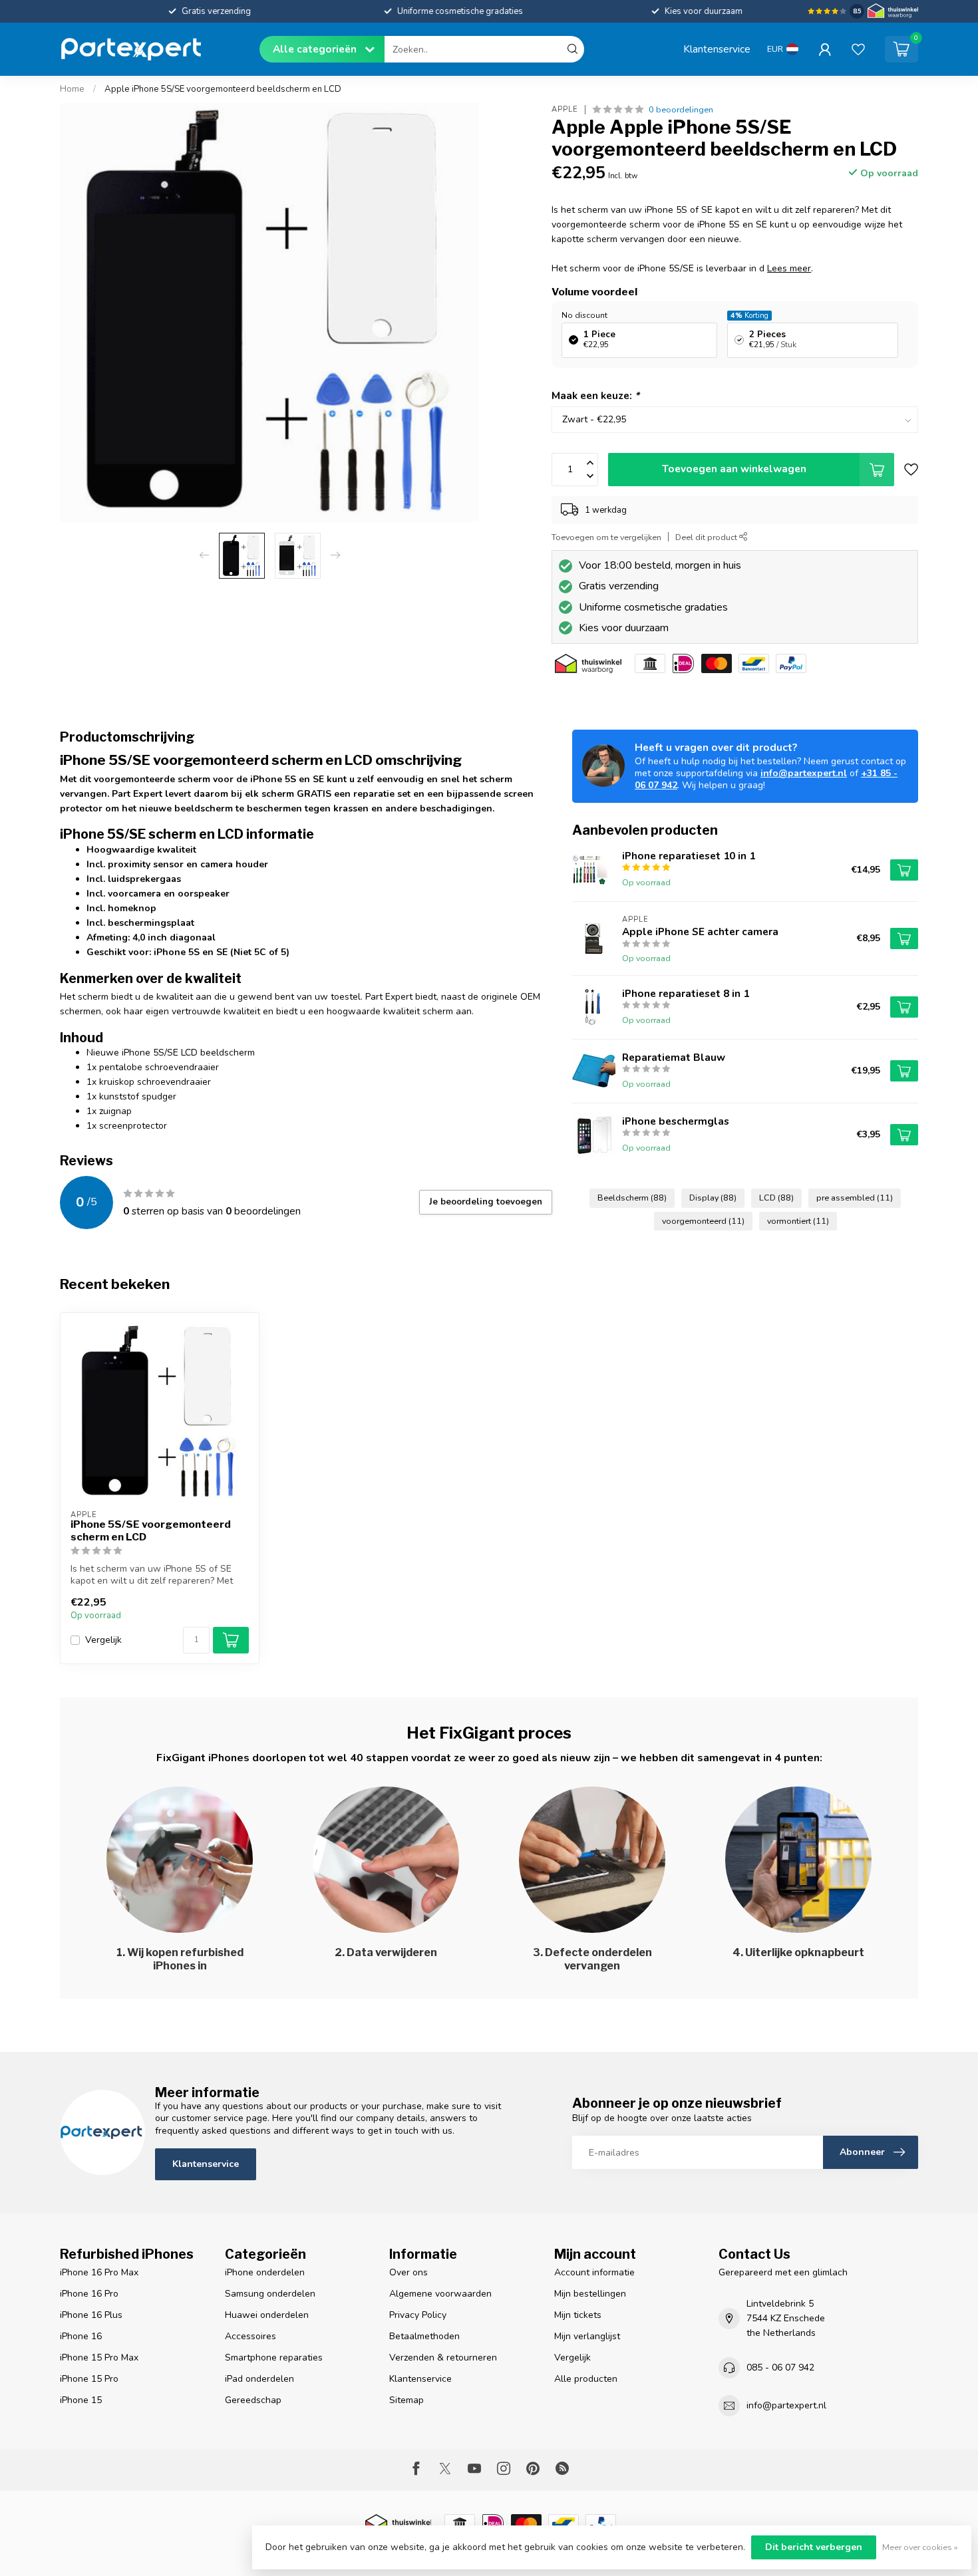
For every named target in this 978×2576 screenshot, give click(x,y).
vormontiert (798, 1221)
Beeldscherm (632, 1198)
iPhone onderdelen (265, 2272)
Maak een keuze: (595, 395)
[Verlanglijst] (858, 49)
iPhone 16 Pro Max (99, 2272)
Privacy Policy (418, 2315)
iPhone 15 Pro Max (99, 2358)
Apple (565, 109)
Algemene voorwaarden (440, 2294)
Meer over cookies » (920, 2547)
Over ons (408, 2272)
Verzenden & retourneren (443, 2358)
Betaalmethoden (424, 2336)
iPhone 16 (81, 2336)
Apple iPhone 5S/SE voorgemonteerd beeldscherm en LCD (223, 89)
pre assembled (855, 1198)
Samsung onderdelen (270, 2294)
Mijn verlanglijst (587, 2336)
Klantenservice (717, 49)
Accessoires (250, 2336)
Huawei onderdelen (267, 2315)
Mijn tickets (578, 2315)
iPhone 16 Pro (89, 2294)
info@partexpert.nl (804, 773)
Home (72, 89)
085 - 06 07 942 (780, 2367)
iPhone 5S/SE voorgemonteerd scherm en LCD (151, 1530)
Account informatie (594, 2272)
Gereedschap (253, 2400)
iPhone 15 (81, 2400)
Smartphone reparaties (274, 2358)
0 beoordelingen (681, 109)
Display (713, 1198)
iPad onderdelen (259, 2379)
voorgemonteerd (703, 1221)
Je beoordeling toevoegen (486, 1202)
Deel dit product (707, 537)
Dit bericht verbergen (814, 2547)
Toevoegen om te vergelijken (606, 537)
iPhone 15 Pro (89, 2379)
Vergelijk (103, 1640)
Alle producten (586, 2379)
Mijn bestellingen (590, 2294)
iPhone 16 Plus (91, 2315)
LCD (776, 1198)
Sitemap (407, 2400)
